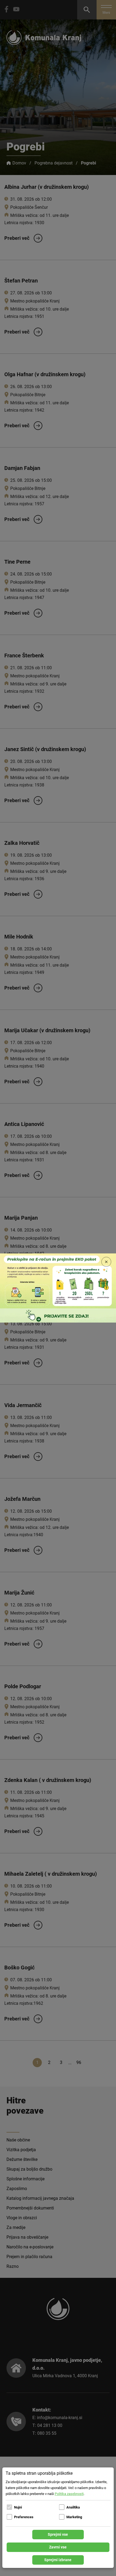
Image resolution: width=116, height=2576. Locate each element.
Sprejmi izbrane (58, 2560)
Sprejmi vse (58, 2534)
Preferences (24, 2517)
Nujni (18, 2507)
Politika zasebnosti (69, 2494)
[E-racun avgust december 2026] (58, 1288)
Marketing (74, 2517)
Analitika (73, 2507)
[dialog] (58, 2518)
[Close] (106, 1262)
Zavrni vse (58, 2547)
